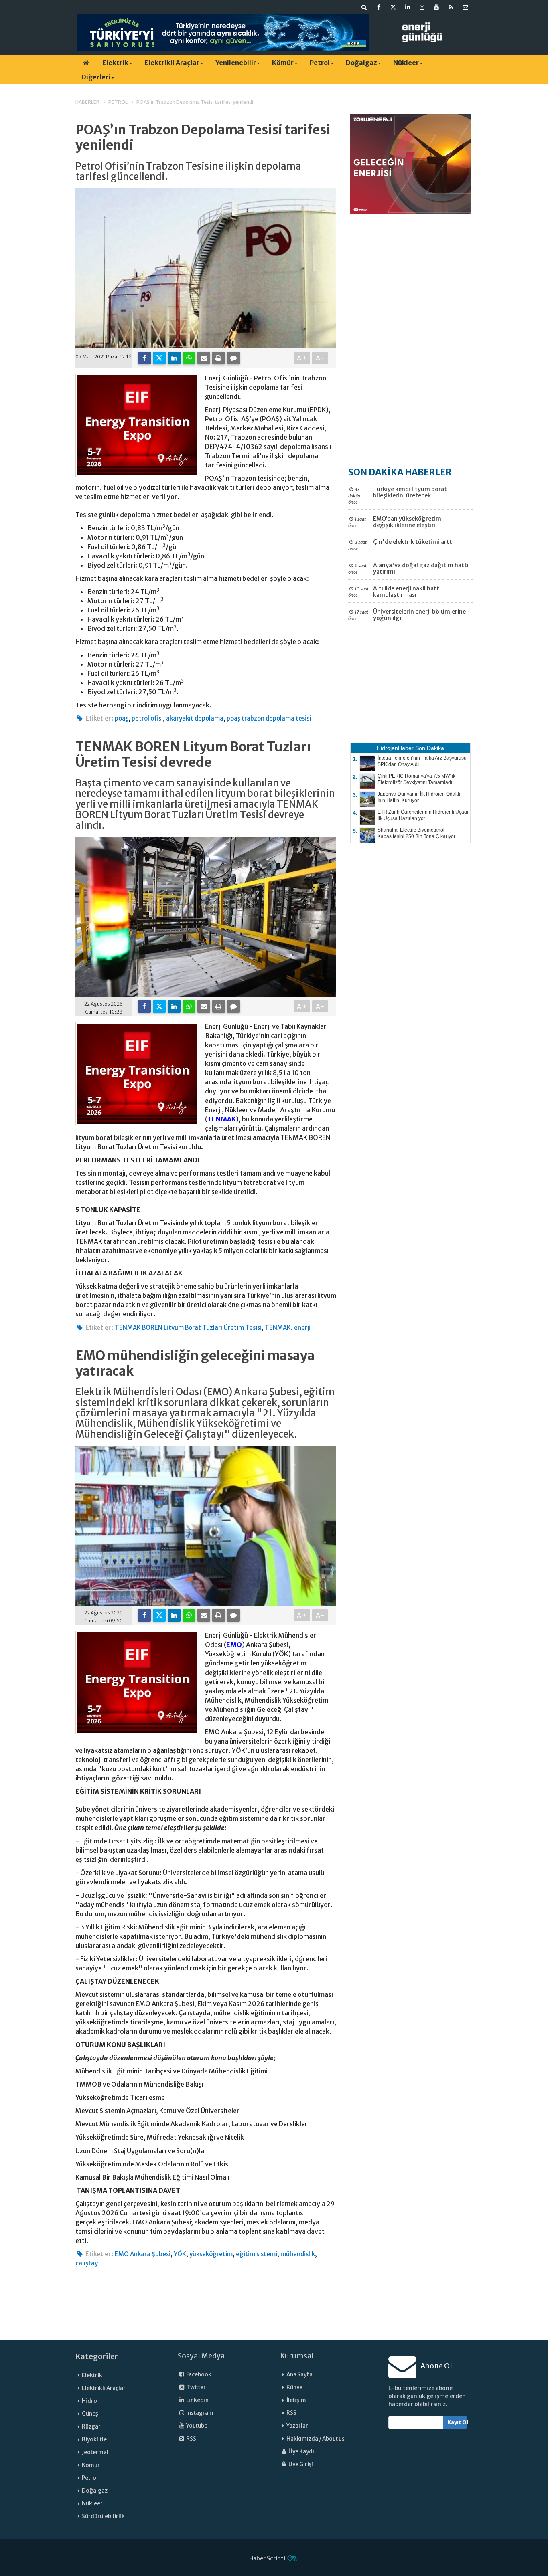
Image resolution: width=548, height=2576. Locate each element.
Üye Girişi (300, 2464)
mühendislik (298, 2254)
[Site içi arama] (364, 7)
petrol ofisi (147, 718)
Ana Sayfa (299, 2375)
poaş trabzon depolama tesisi (269, 718)
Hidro (89, 2401)
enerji (302, 1328)
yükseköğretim (211, 2254)
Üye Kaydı (301, 2452)
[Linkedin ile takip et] (408, 7)
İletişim (296, 2400)
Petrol (320, 63)
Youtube (196, 2426)
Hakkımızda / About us (316, 2439)
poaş (122, 718)
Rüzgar (91, 2427)
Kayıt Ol (457, 2422)
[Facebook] (144, 358)
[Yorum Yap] (233, 358)
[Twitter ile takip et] (393, 7)
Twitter (196, 2387)
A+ (302, 358)
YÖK (180, 2254)
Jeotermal (95, 2452)
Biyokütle (94, 2440)
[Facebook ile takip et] (379, 7)
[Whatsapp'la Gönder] (189, 358)
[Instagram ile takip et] (422, 7)
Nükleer (406, 63)
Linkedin (197, 2400)
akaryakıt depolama (195, 718)
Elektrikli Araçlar (172, 63)
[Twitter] (159, 358)
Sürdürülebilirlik (103, 2516)
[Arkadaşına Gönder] (204, 358)
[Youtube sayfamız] (436, 7)
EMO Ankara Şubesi (143, 2254)
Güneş (90, 2414)
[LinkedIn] (174, 358)
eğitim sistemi (257, 2254)
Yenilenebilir (236, 63)
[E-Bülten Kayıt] (465, 7)
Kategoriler (97, 2356)
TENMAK (222, 1119)
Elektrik (115, 63)
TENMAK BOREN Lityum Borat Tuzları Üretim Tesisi (188, 1328)
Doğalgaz (361, 63)
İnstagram (199, 2413)
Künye (294, 2387)
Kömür (283, 63)
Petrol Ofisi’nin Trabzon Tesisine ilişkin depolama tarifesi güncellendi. (188, 172)
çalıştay (87, 2263)
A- (320, 358)
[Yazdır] (219, 358)
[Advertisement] (410, 339)
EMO (234, 1645)
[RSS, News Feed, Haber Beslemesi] (451, 7)
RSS (191, 2439)
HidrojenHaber (395, 748)
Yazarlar (297, 2426)
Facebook (198, 2375)
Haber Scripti (267, 2558)
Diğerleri (96, 77)
